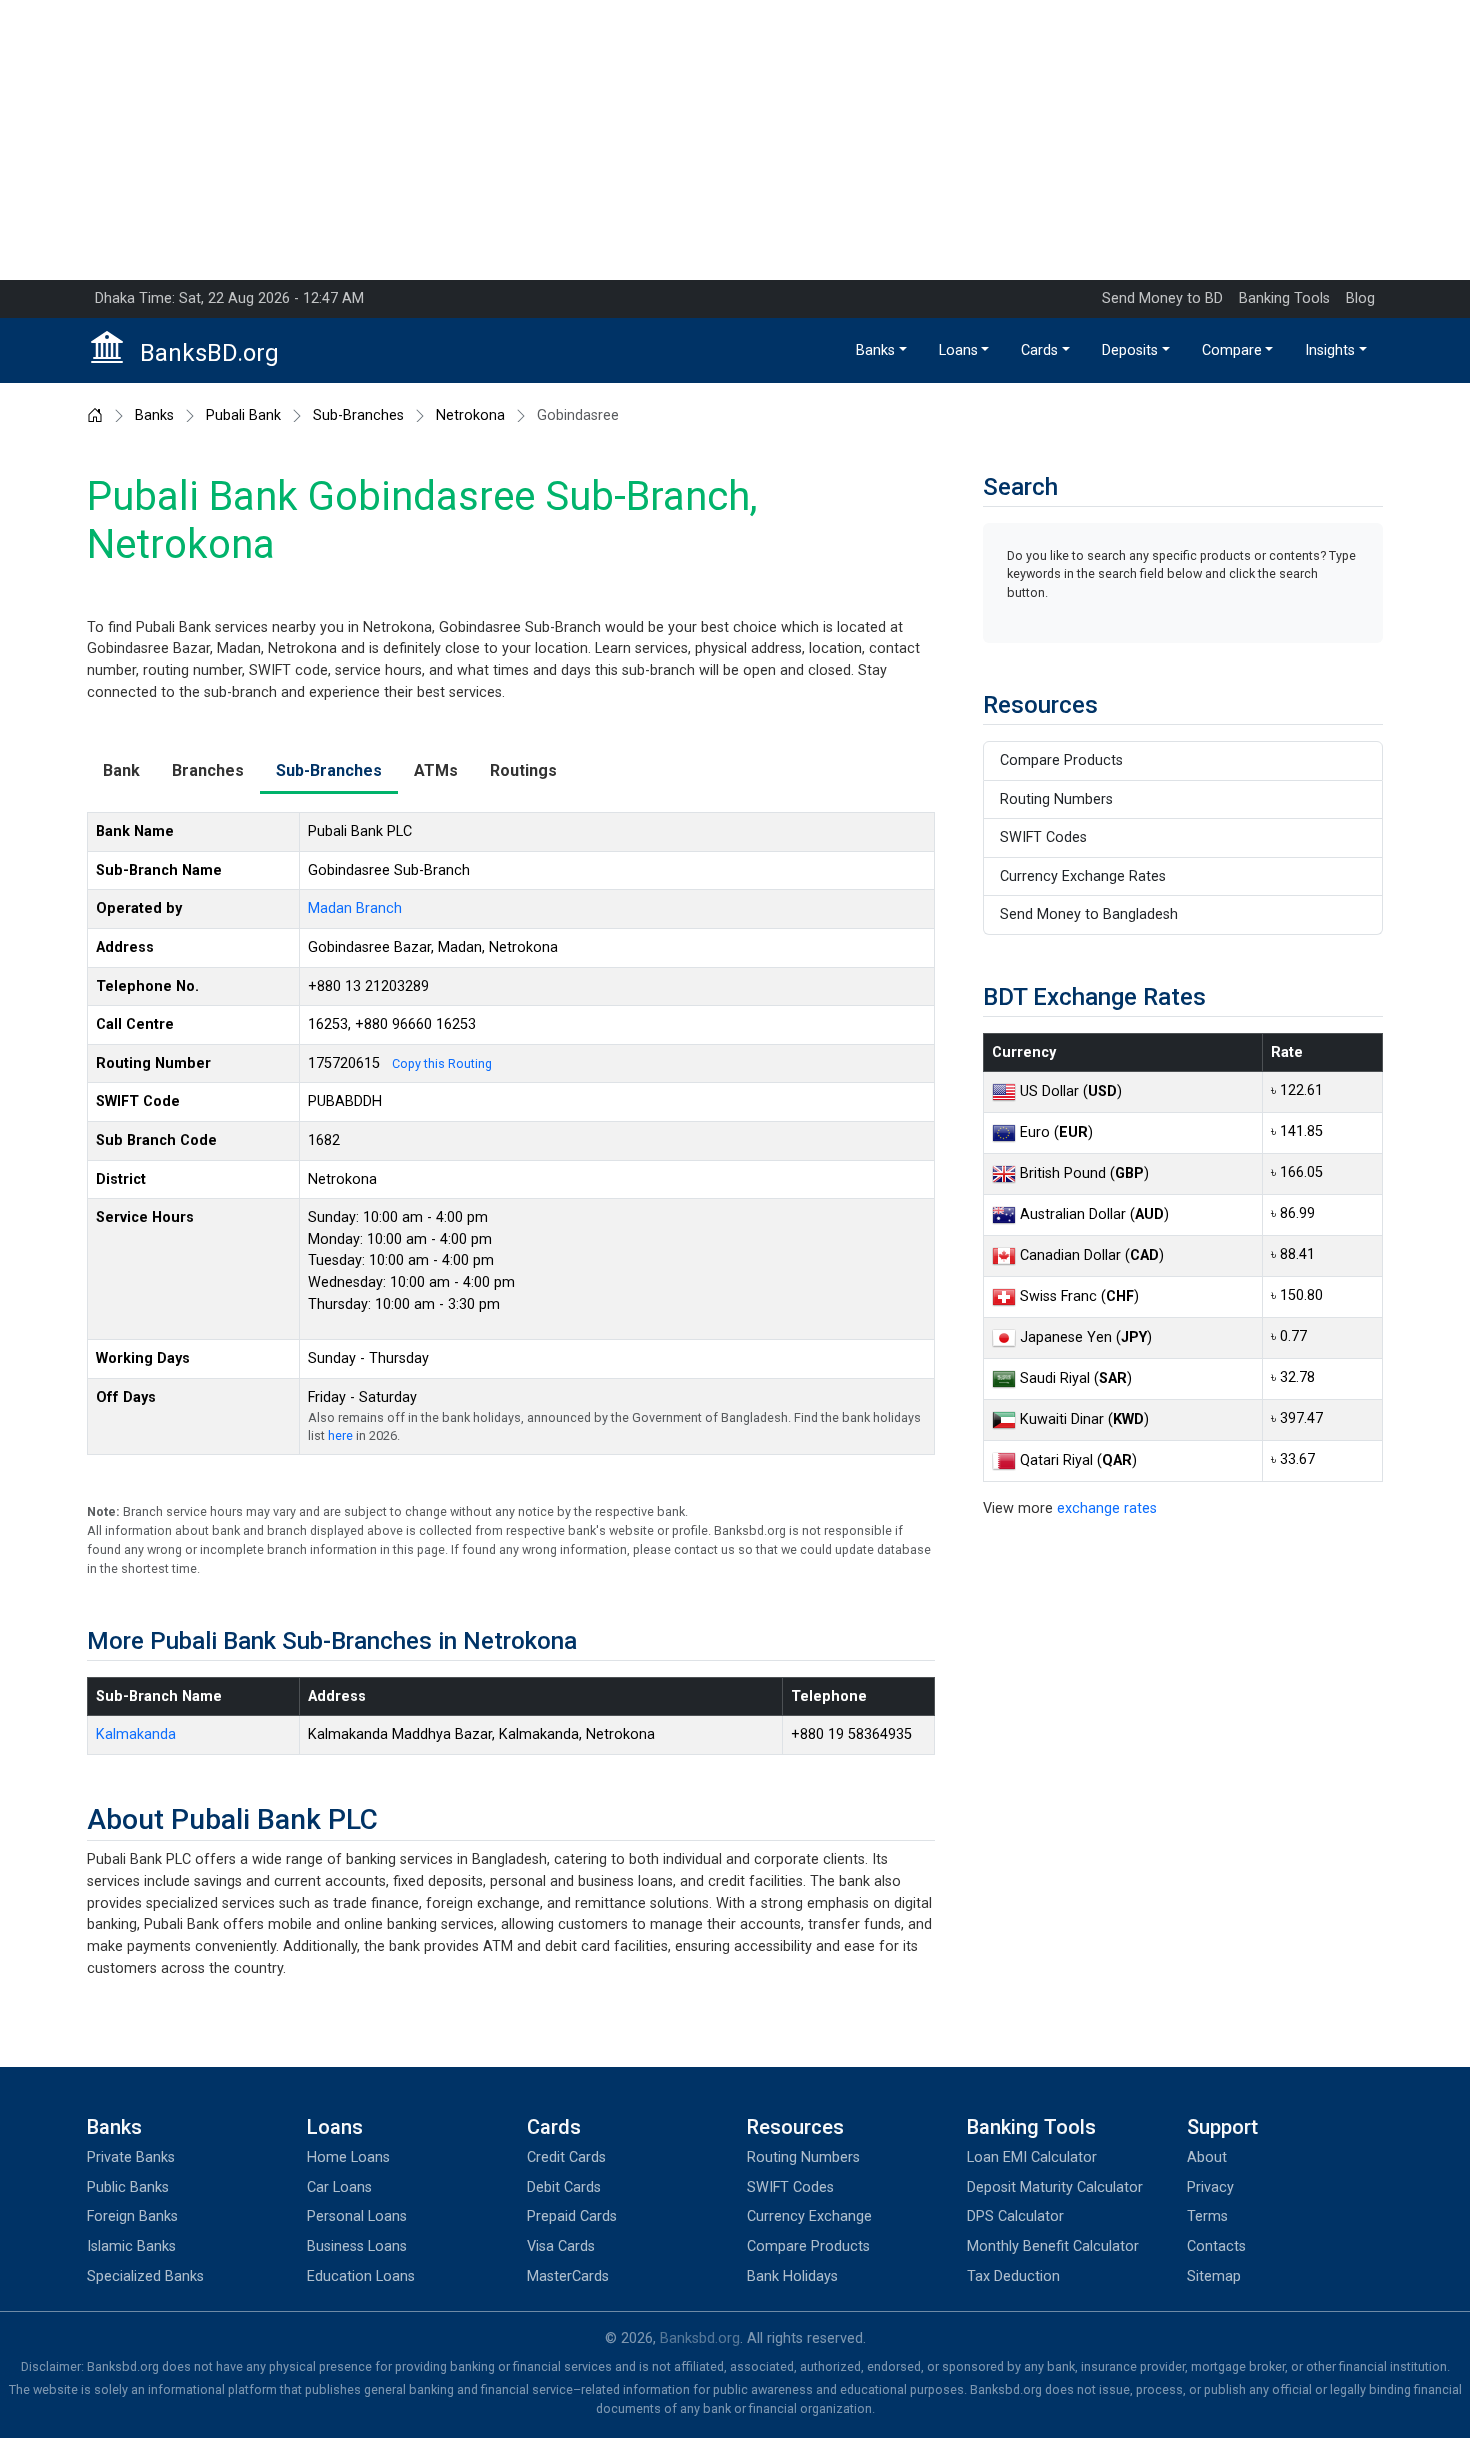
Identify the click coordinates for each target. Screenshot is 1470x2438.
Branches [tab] (208, 770)
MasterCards (568, 2276)
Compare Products (1061, 760)
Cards (1039, 350)
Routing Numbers (1056, 799)
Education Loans (361, 2276)
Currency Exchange (809, 2216)
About (1207, 2157)
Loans (958, 350)
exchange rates (1107, 1508)
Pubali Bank (243, 416)
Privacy (1210, 2187)
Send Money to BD (1162, 298)
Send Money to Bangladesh (1089, 914)
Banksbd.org (700, 2338)
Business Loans (357, 2246)
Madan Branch (355, 908)
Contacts (1216, 2246)
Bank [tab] (121, 770)
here (340, 1435)
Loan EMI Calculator (1032, 2157)
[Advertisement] (735, 140)
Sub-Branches (358, 416)
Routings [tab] (523, 770)
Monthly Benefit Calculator (1053, 2246)
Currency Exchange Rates (1083, 876)
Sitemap (1214, 2276)
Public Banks (128, 2187)
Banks (875, 350)
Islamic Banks (131, 2246)
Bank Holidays (792, 2276)
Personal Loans (357, 2216)
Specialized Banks (145, 2276)
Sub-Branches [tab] (329, 770)
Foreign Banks (132, 2216)
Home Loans (348, 2157)
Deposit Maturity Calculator (1055, 2187)
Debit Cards (564, 2187)
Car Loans (339, 2187)
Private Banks (131, 2157)
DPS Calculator (1015, 2216)
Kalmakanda (136, 1734)
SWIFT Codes (1043, 837)
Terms (1207, 2216)
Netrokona (470, 416)
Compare (1232, 350)
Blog (1360, 298)
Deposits (1130, 350)
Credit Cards (566, 2157)
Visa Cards (561, 2246)
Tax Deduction (1013, 2276)
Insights (1330, 350)
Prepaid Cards (572, 2216)
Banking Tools (1284, 298)
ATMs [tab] (436, 770)
